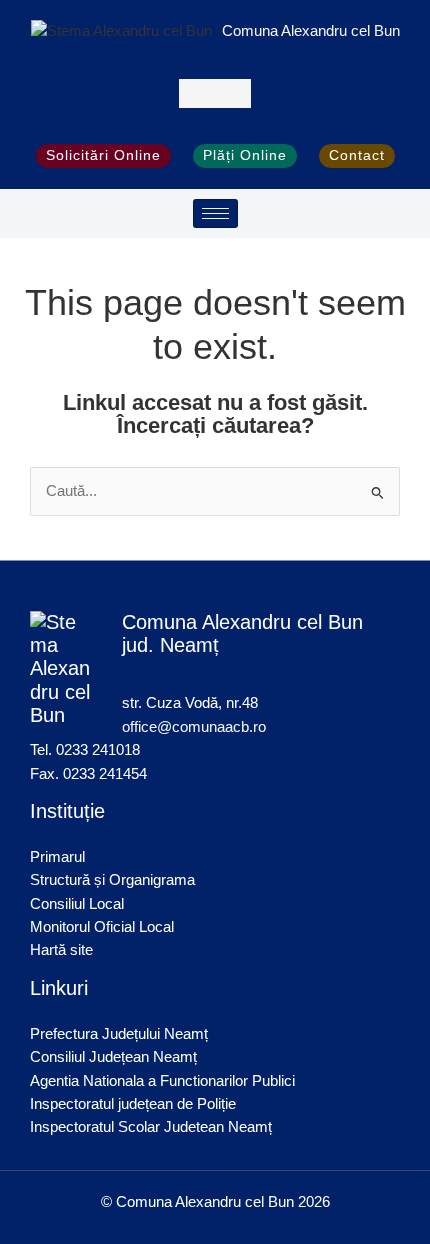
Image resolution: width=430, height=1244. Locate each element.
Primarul (57, 857)
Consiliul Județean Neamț (113, 1057)
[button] (215, 93)
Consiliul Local (77, 904)
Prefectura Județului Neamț (119, 1034)
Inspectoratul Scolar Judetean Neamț (151, 1127)
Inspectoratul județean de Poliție (133, 1104)
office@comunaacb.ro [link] (194, 727)
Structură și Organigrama (112, 880)
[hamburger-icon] (215, 213)
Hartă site (61, 950)
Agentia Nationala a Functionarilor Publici (162, 1081)
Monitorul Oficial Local (102, 927)
